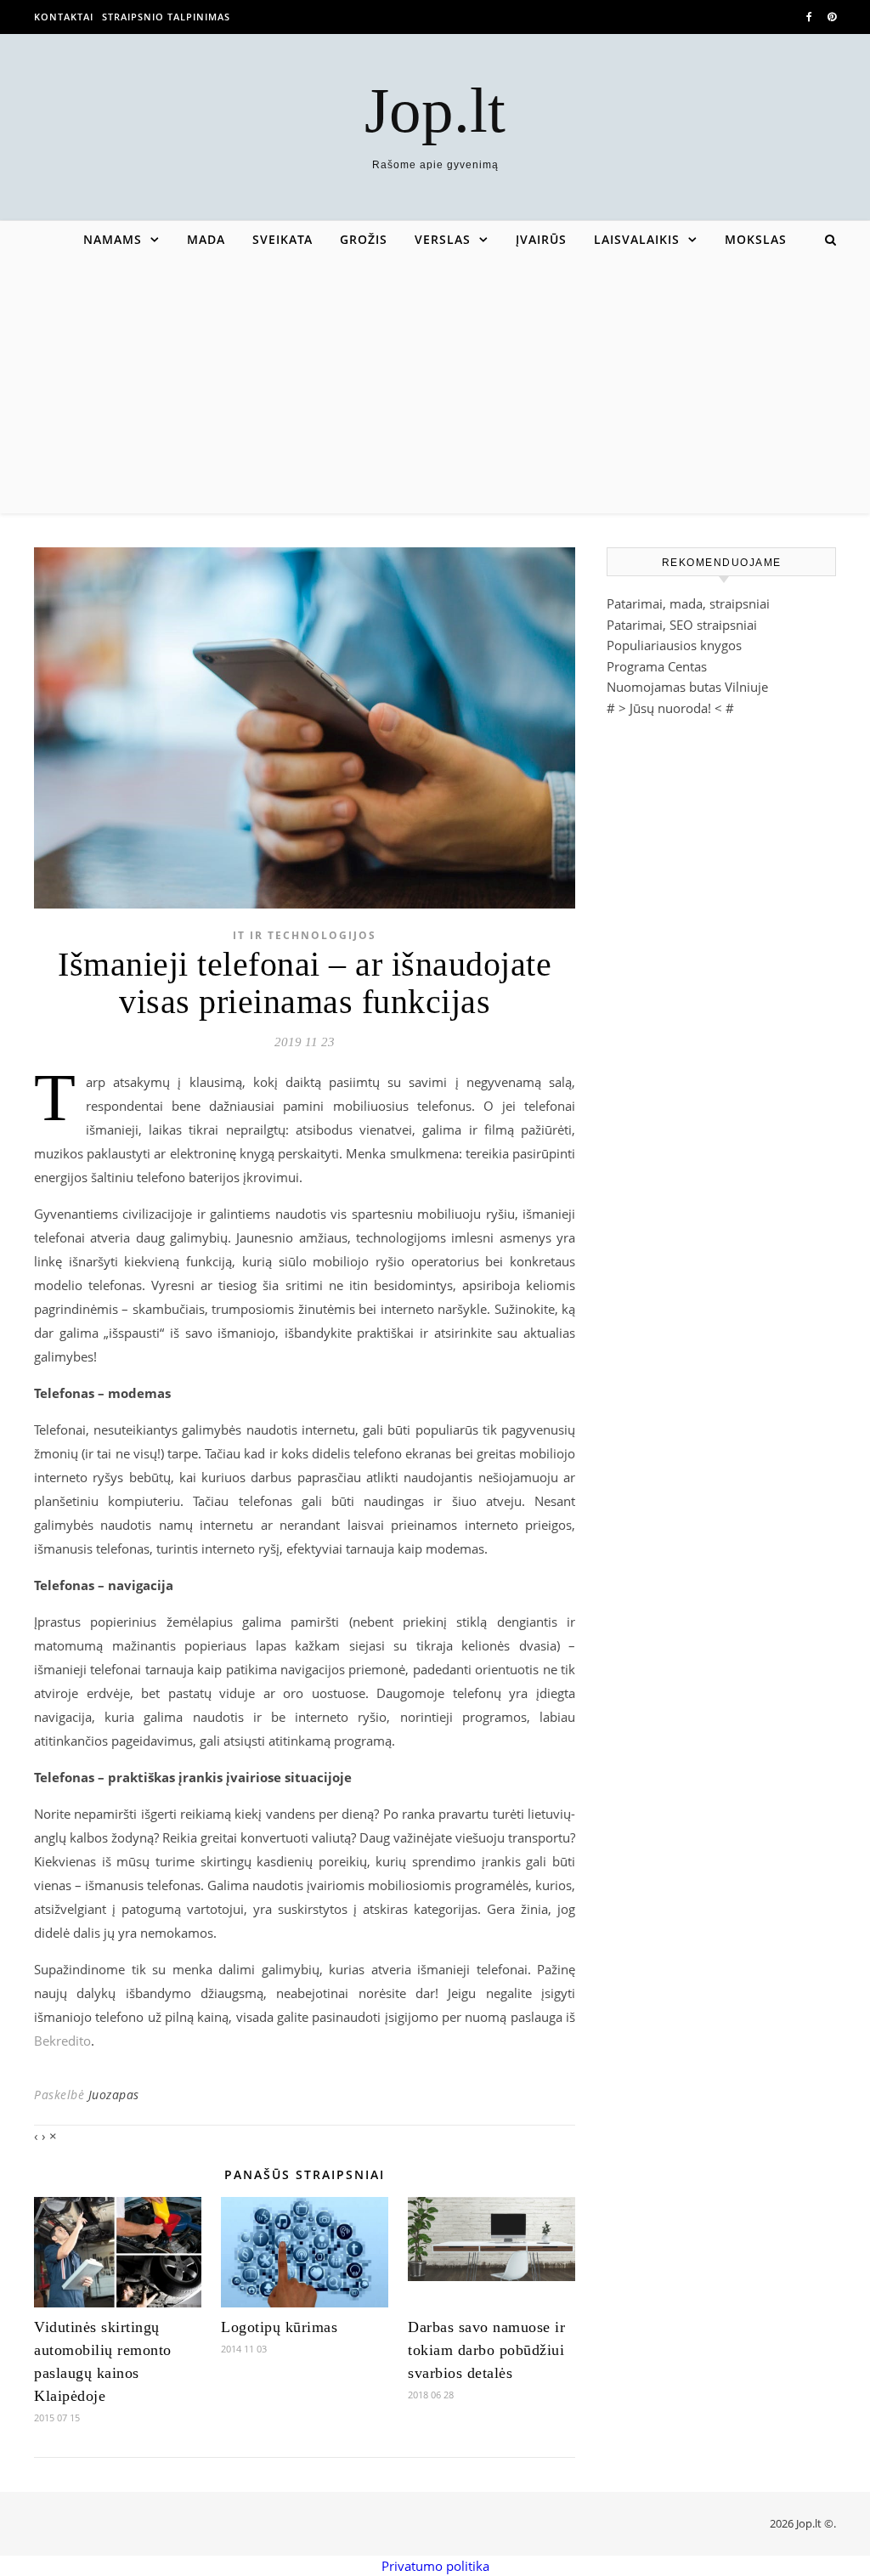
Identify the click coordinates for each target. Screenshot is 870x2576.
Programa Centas (657, 666)
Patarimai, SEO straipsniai (682, 625)
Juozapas (114, 2095)
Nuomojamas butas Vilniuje (687, 687)
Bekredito (62, 2041)
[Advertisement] (435, 386)
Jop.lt (435, 110)
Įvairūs (541, 239)
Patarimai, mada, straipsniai (688, 603)
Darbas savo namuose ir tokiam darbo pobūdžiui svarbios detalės (486, 2350)
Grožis (364, 239)
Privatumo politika (435, 2566)
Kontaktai (64, 17)
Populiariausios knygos (674, 645)
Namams (113, 239)
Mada (206, 239)
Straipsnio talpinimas (166, 17)
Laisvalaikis (637, 239)
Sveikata (282, 239)
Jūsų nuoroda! (670, 708)
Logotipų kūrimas (279, 2327)
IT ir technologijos (305, 935)
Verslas (443, 239)
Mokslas (756, 239)
